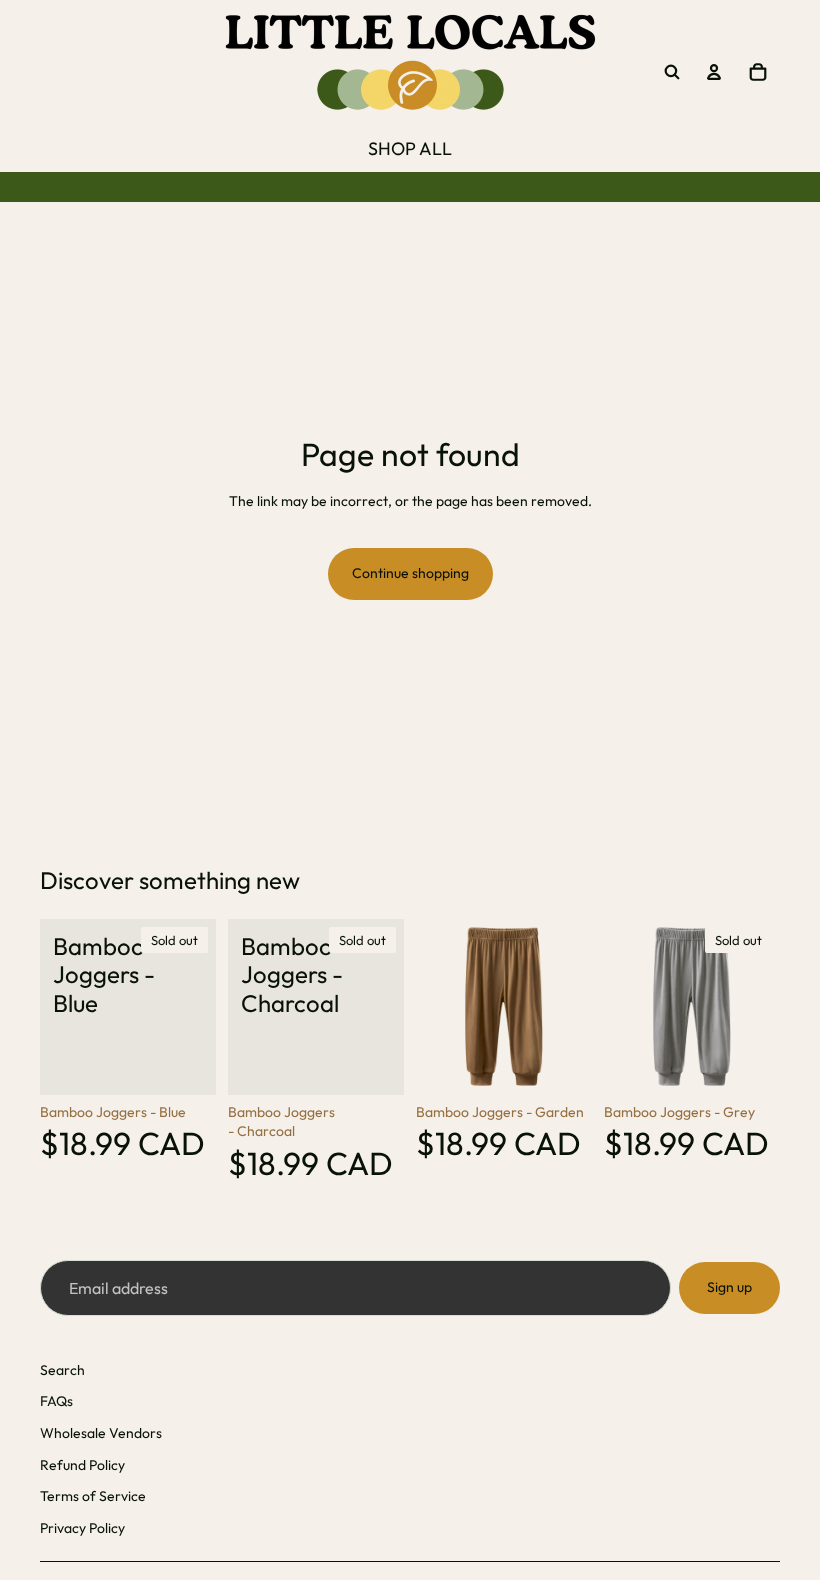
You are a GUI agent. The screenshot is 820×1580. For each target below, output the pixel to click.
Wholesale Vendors (101, 1433)
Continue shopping (410, 573)
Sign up (729, 1287)
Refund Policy (82, 1465)
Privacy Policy (82, 1528)
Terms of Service (93, 1496)
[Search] (672, 72)
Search (62, 1370)
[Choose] (561, 1064)
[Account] (714, 72)
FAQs (56, 1401)
